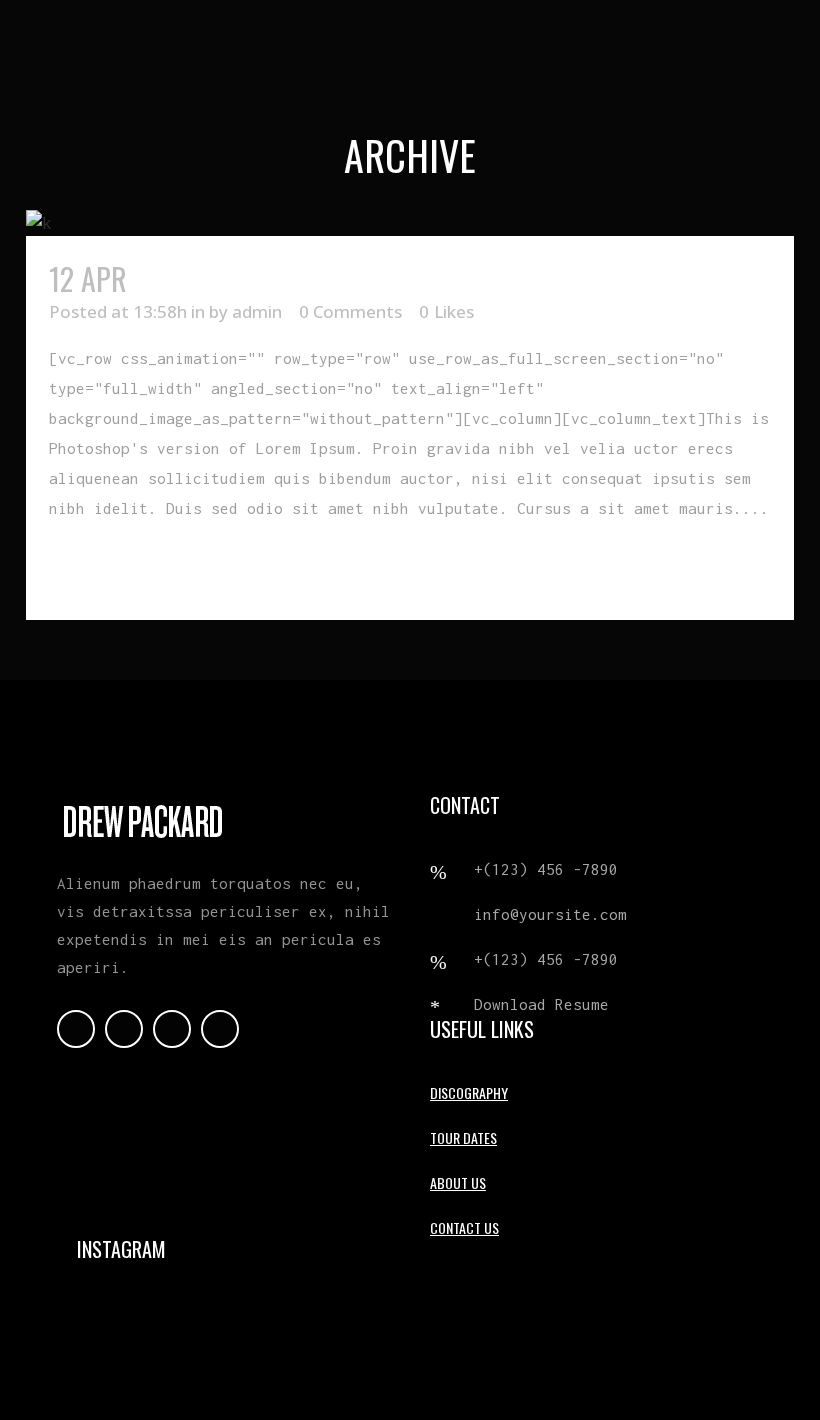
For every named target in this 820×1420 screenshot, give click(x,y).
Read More (94, 568)
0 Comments (350, 311)
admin (257, 311)
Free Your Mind (228, 278)
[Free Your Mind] (410, 223)
